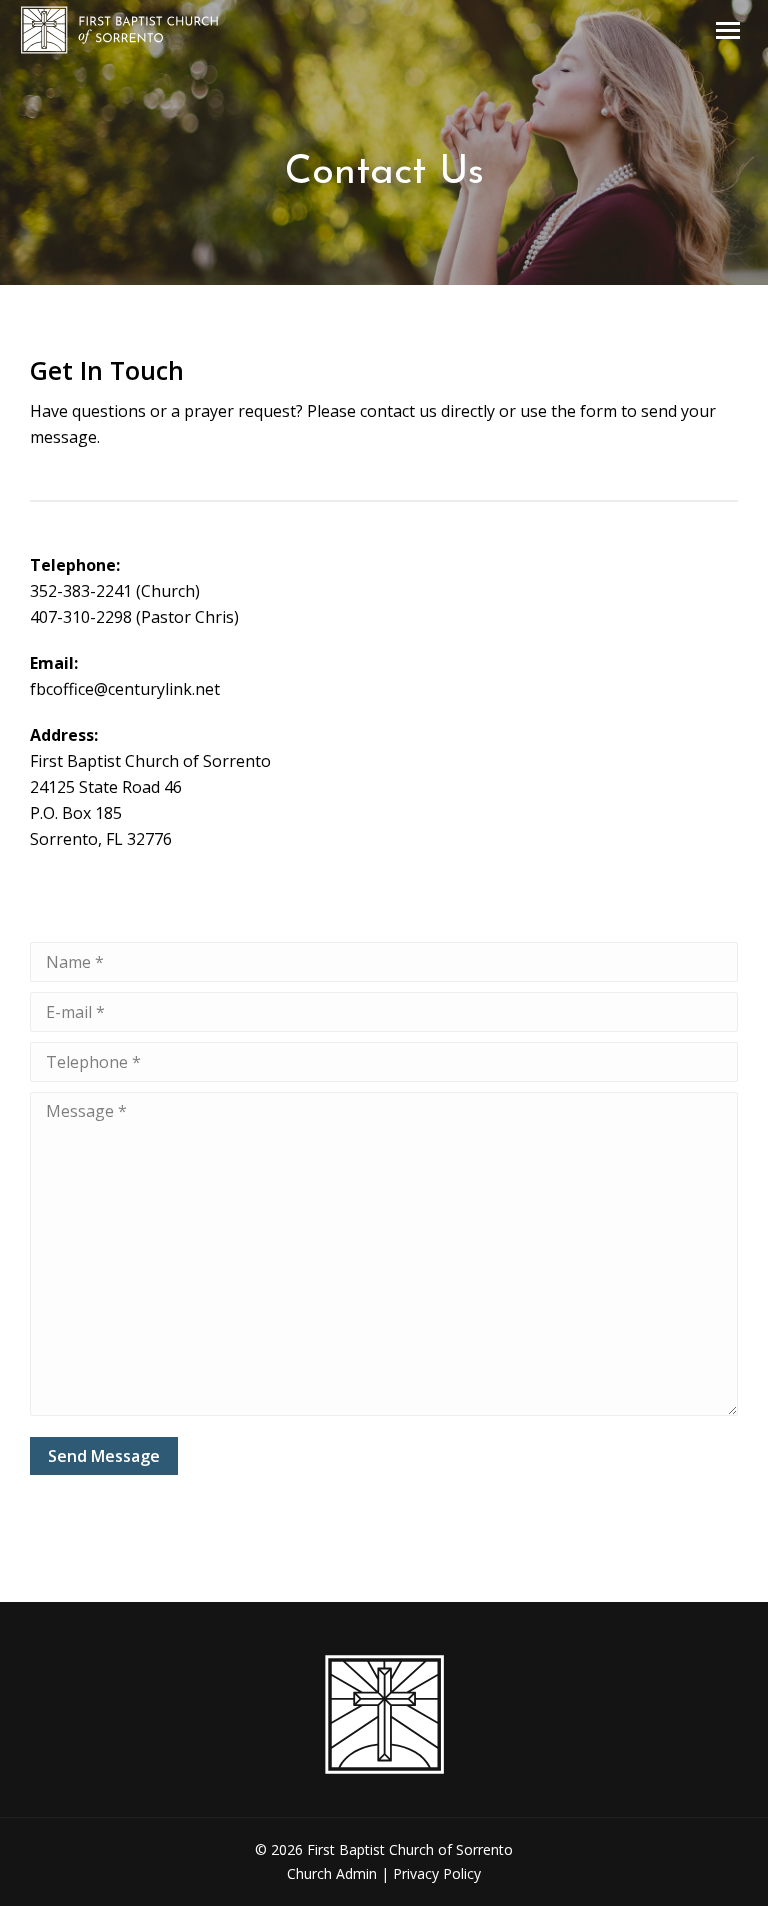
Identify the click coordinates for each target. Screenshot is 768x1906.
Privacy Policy (437, 1873)
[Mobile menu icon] (728, 30)
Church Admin (332, 1873)
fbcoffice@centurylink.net (125, 689)
